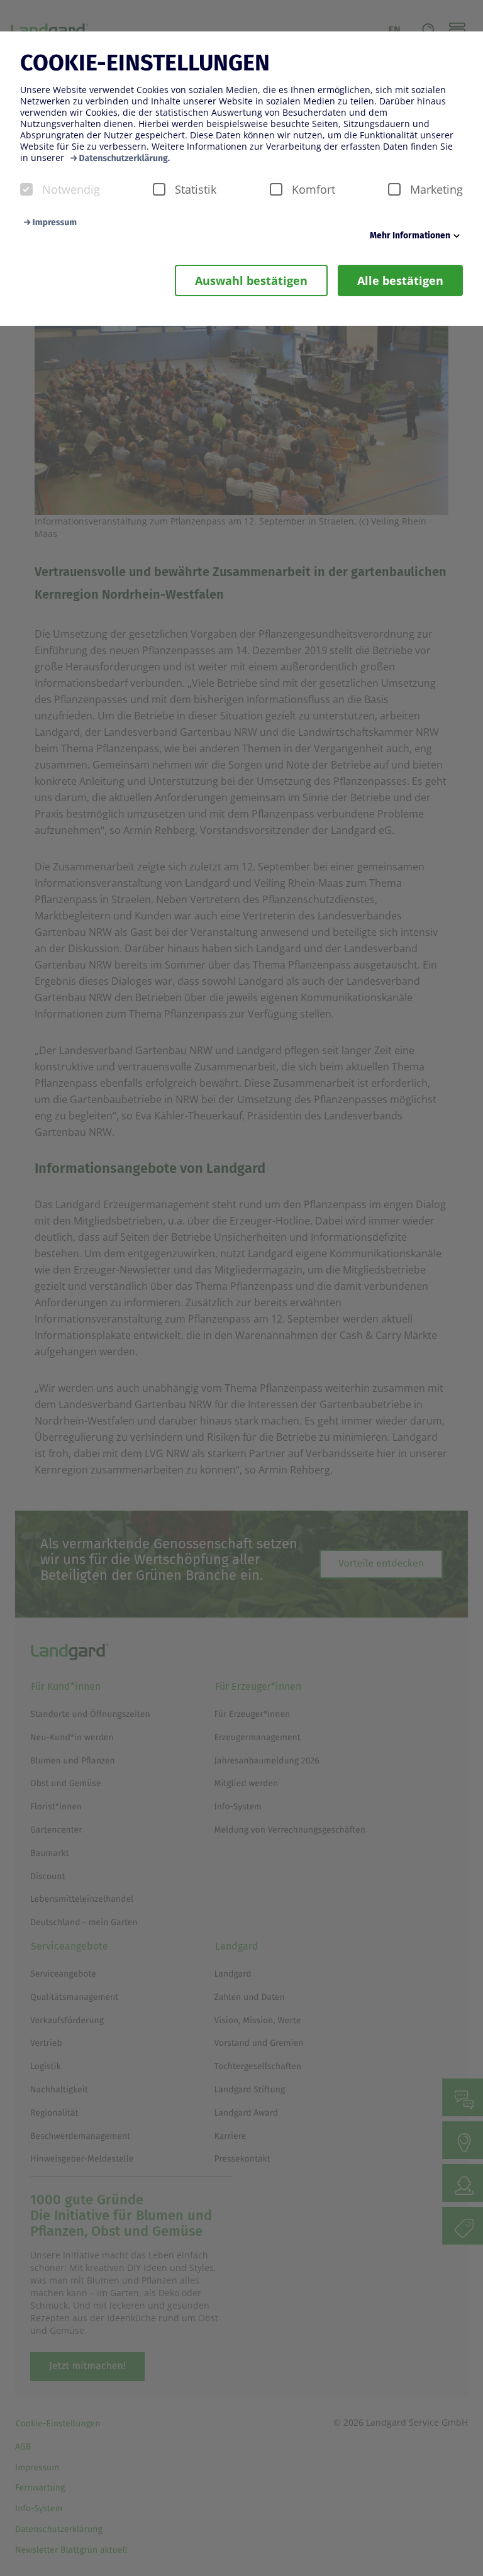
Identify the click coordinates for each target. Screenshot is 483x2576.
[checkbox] (26, 189)
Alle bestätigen (400, 280)
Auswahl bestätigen (251, 280)
